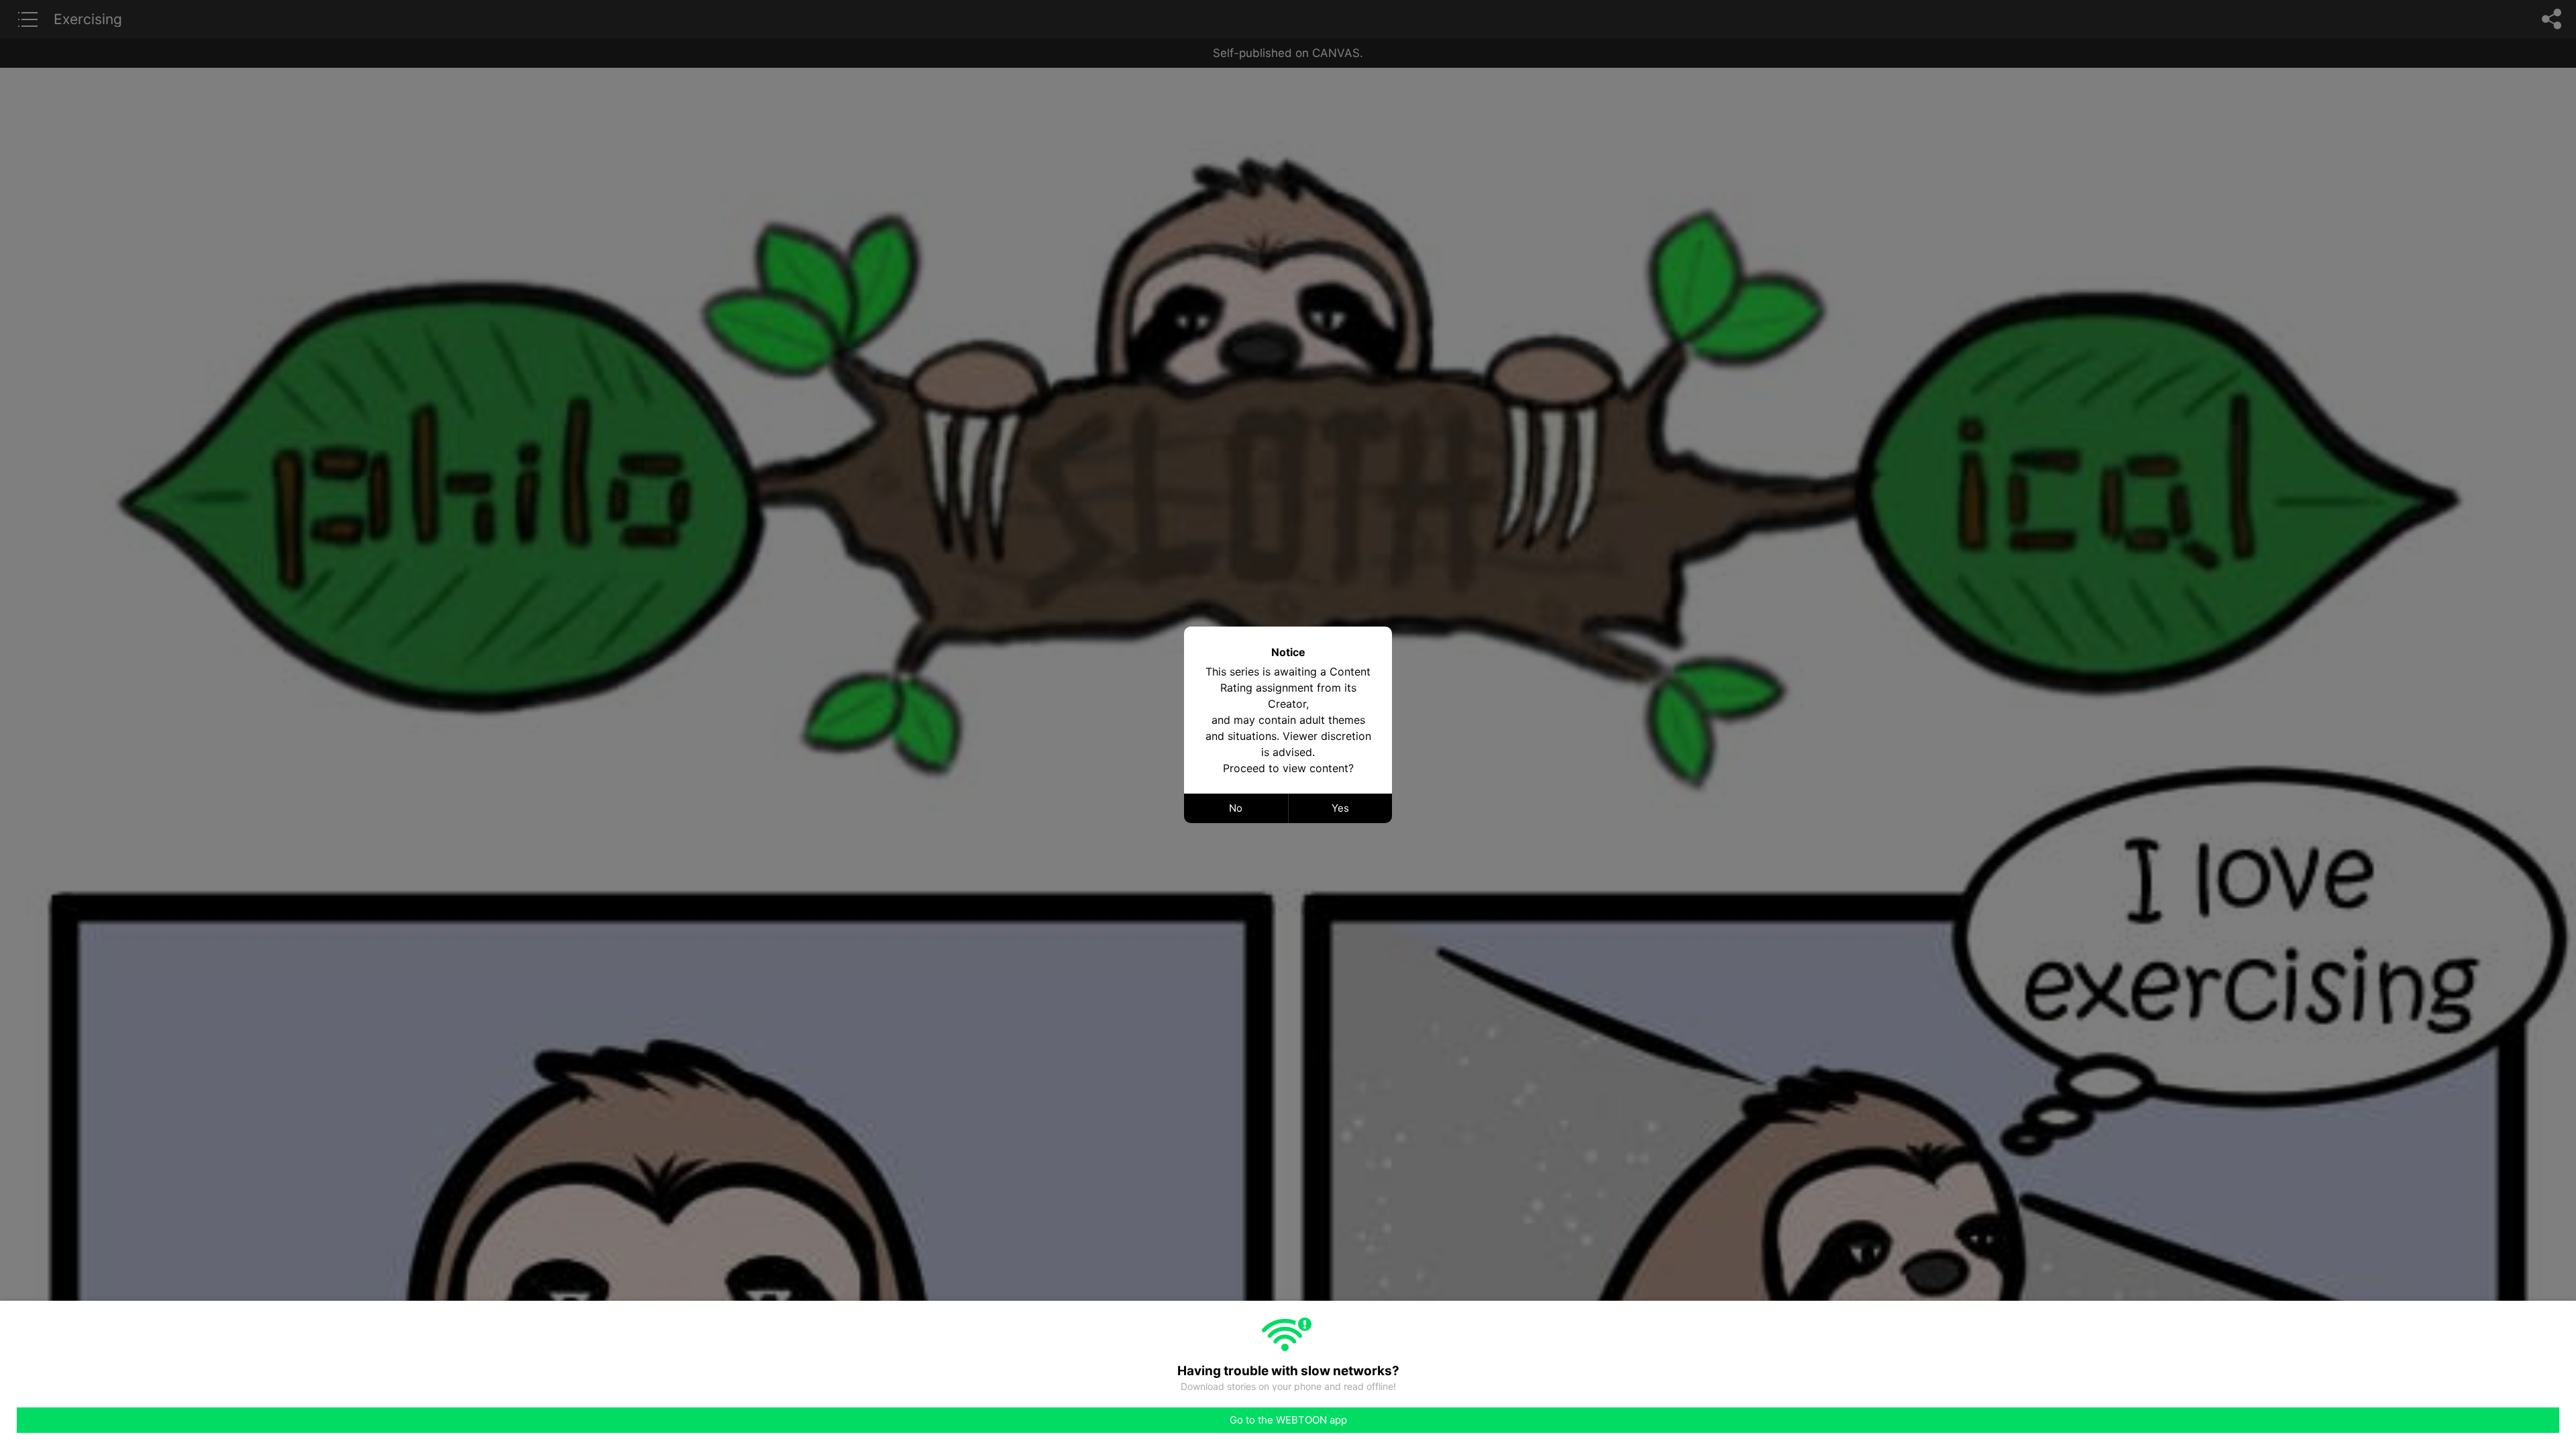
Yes (1340, 808)
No (1236, 808)
